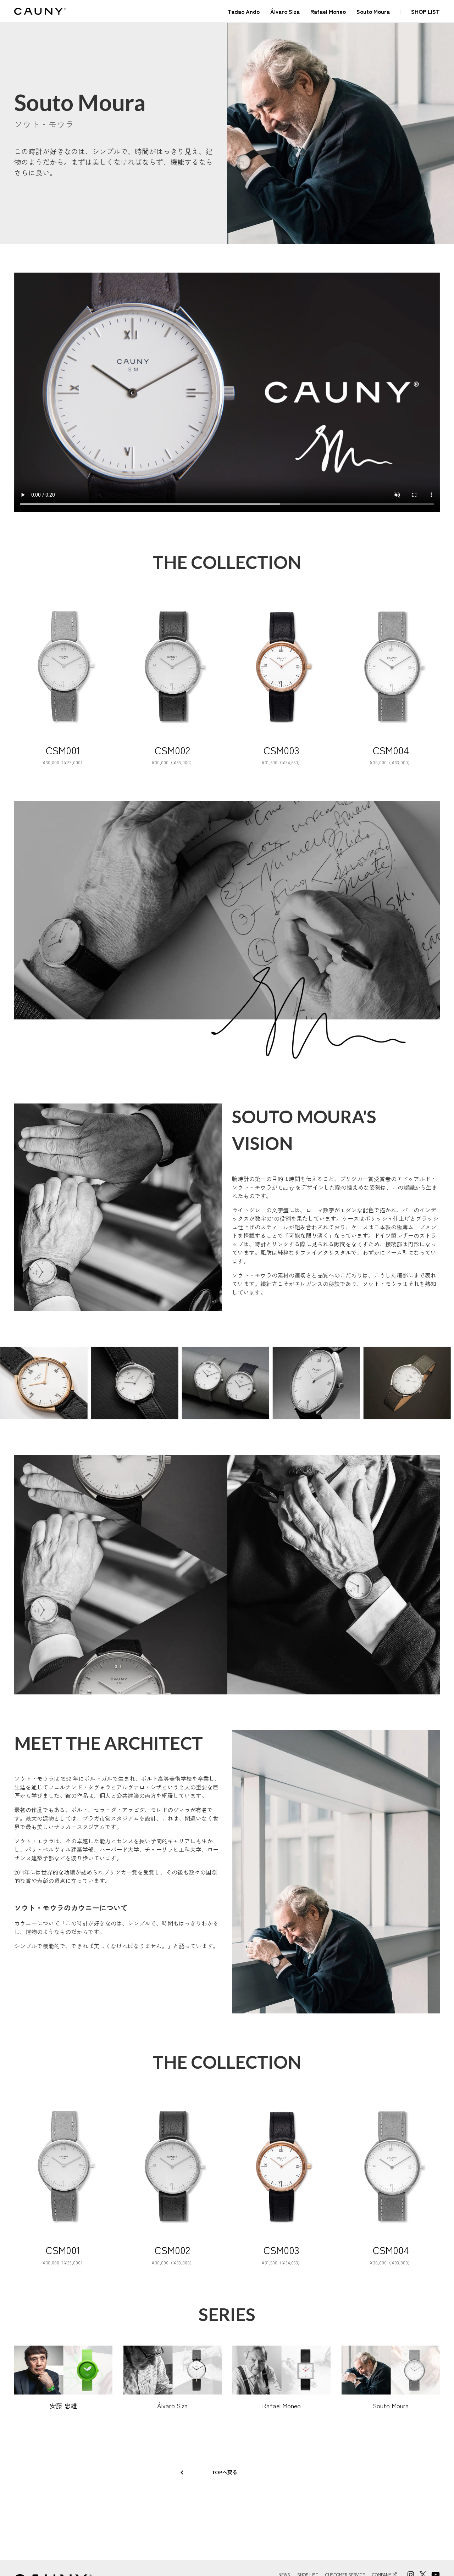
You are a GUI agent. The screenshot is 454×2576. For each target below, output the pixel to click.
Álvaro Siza (285, 11)
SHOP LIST (425, 11)
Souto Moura (373, 11)
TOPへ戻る (225, 2472)
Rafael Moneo (328, 11)
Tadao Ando (244, 11)
